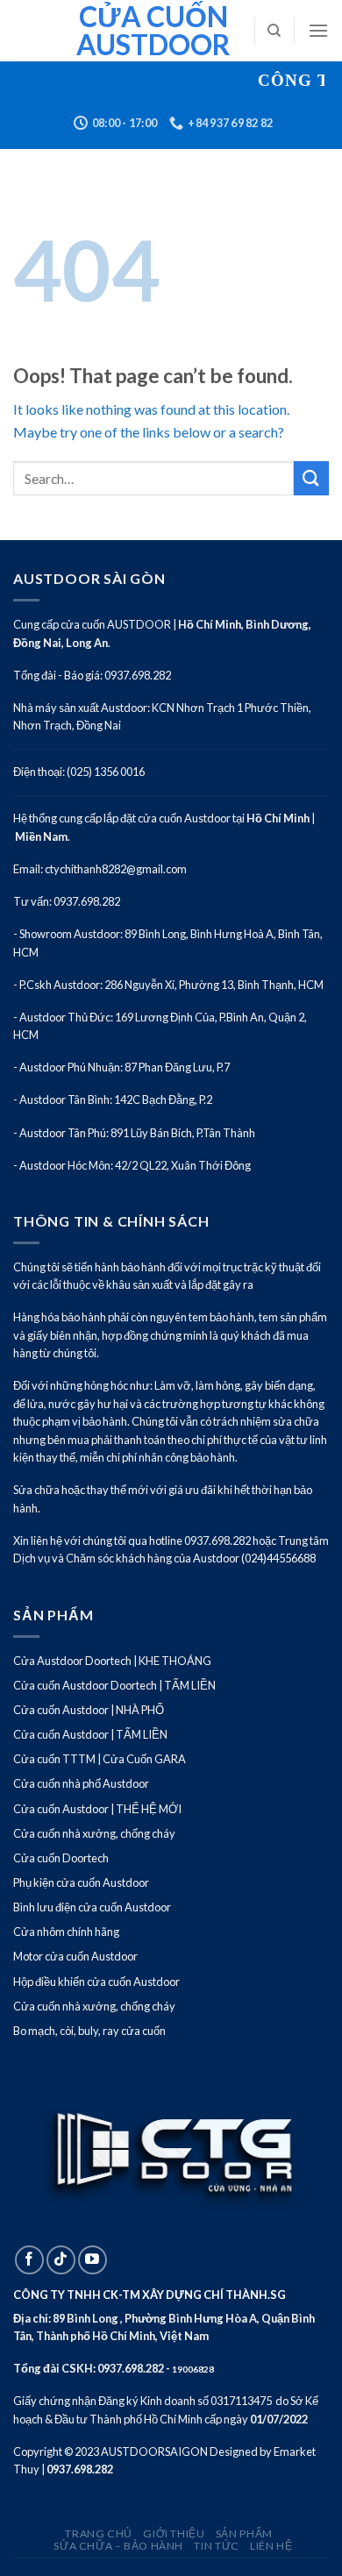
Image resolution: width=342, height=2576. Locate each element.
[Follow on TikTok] (61, 2260)
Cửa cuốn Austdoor (153, 31)
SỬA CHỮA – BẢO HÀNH (118, 2546)
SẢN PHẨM (244, 2533)
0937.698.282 (131, 2368)
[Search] (274, 31)
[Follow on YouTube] (93, 2260)
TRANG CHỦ (99, 2533)
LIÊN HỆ (271, 2546)
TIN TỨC (216, 2546)
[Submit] (311, 478)
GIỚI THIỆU (174, 2533)
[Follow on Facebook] (29, 2260)
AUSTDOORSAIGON (154, 2451)
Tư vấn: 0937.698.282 (67, 901)
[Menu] (318, 30)
